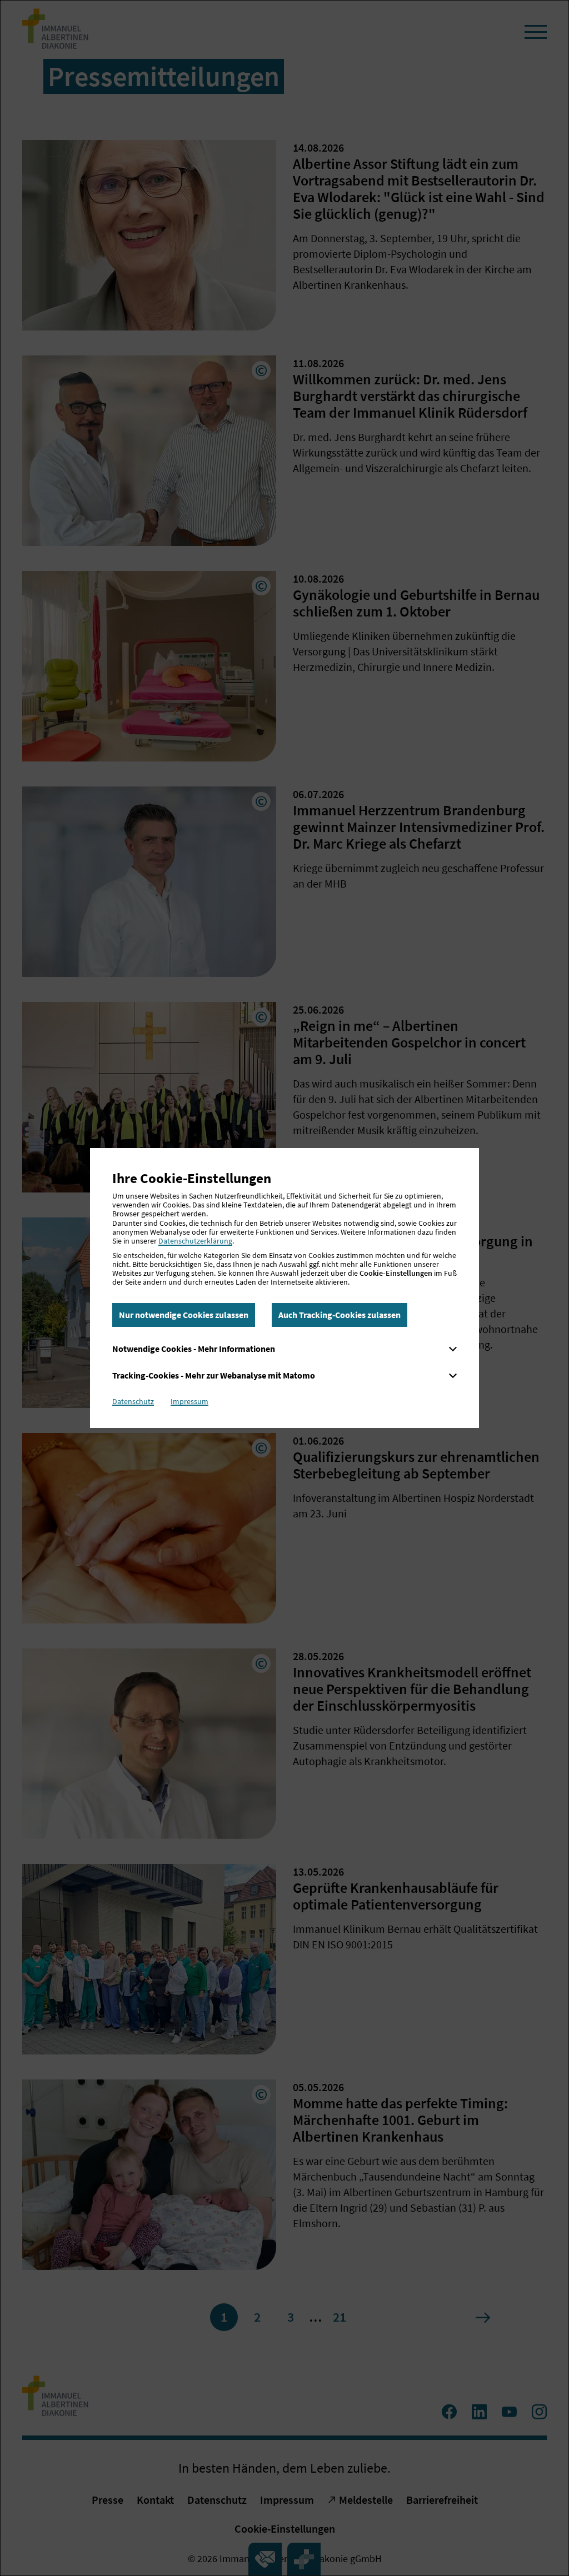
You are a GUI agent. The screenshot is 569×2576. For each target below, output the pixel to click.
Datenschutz (133, 1401)
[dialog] (284, 1288)
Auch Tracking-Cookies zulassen (340, 1315)
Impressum (189, 1401)
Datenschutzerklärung (195, 1241)
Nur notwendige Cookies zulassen (184, 1315)
